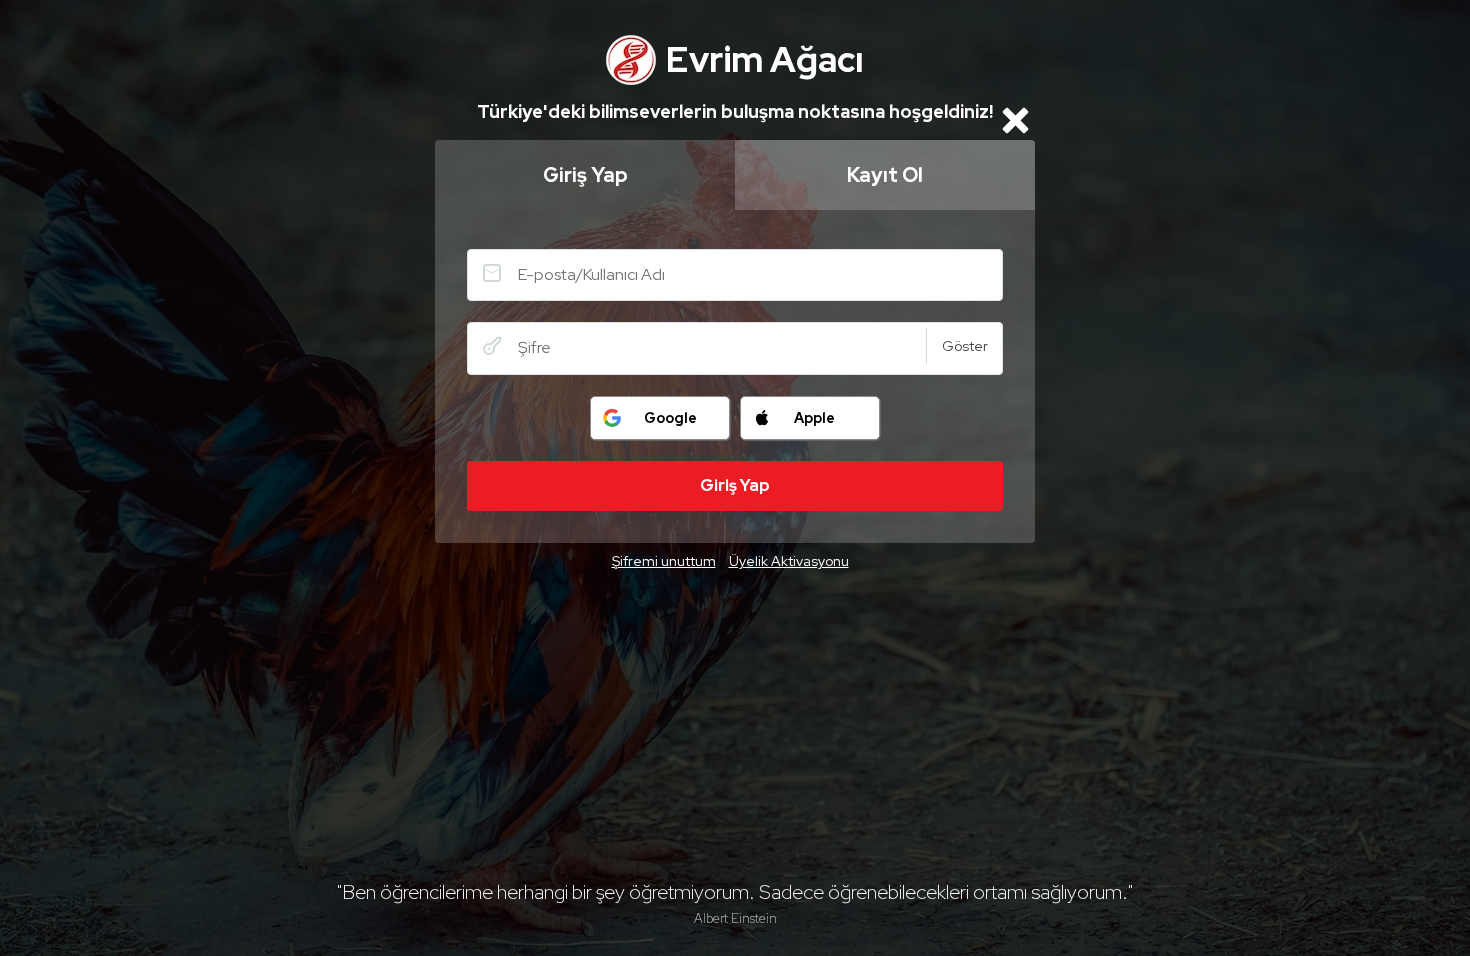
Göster (965, 346)
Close (1015, 120)
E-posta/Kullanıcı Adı (492, 273)
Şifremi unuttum (664, 561)
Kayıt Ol (885, 175)
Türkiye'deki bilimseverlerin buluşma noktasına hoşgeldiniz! (735, 111)
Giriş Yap (585, 175)
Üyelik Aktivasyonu (789, 561)
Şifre (492, 346)
